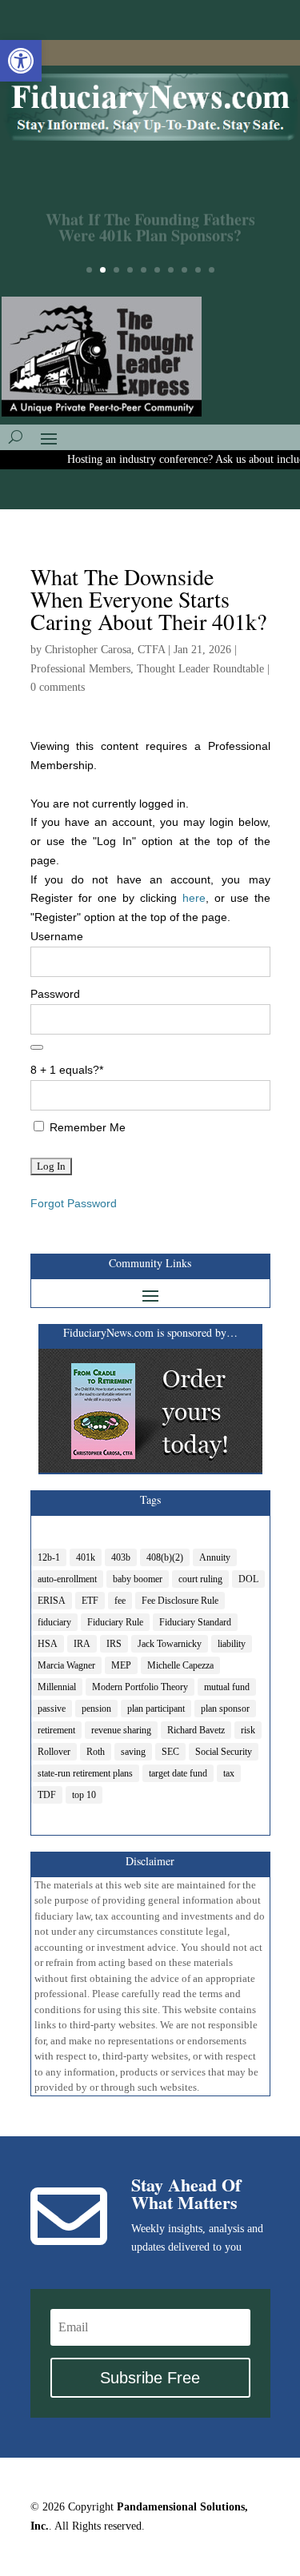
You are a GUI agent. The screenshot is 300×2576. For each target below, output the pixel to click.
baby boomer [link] (138, 1579)
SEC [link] (170, 1752)
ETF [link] (90, 1601)
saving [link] (133, 1752)
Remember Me (86, 1127)
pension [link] (96, 1709)
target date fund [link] (178, 1773)
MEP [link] (121, 1665)
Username (57, 936)
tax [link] (229, 1773)
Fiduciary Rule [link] (115, 1622)
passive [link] (52, 1709)
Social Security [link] (224, 1752)
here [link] (194, 898)
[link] (21, 61)
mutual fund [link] (227, 1687)
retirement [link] (56, 1730)
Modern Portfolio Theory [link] (140, 1687)
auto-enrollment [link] (67, 1579)
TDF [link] (47, 1795)
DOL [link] (248, 1579)
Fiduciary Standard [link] (195, 1622)
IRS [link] (114, 1644)
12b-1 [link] (49, 1557)
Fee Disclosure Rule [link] (180, 1601)
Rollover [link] (54, 1752)
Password (55, 994)
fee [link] (120, 1601)
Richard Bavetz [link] (196, 1730)
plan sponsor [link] (225, 1709)
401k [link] (86, 1557)
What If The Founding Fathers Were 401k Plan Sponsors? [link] (150, 219)
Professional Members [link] (80, 669)
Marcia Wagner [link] (66, 1665)
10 (212, 270)
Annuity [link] (215, 1557)
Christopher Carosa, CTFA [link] (105, 650)
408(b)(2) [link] (165, 1557)
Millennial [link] (57, 1687)
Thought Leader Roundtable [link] (200, 669)
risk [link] (248, 1730)
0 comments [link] (58, 687)
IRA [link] (82, 1644)
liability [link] (232, 1644)
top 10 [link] (84, 1795)
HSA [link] (48, 1644)
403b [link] (121, 1557)
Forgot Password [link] (74, 1203)
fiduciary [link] (54, 1622)
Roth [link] (96, 1752)
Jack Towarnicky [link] (170, 1644)
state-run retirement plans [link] (85, 1773)
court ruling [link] (200, 1579)
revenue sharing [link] (121, 1730)
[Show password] (37, 1047)
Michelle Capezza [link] (180, 1665)
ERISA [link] (52, 1601)
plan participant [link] (156, 1709)
